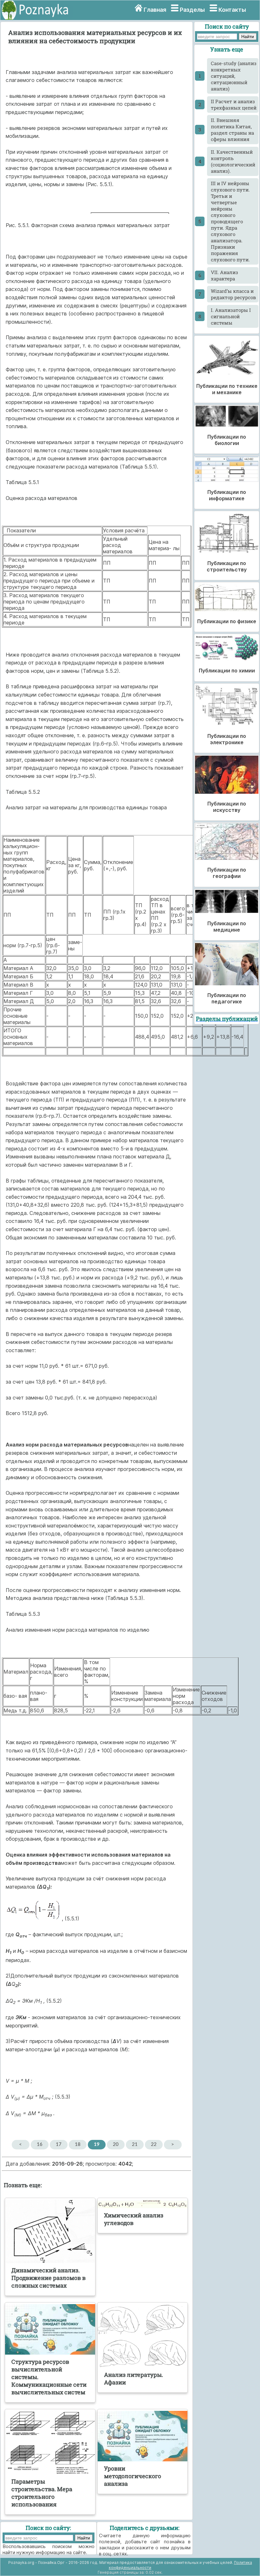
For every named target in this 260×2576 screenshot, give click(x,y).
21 (135, 2144)
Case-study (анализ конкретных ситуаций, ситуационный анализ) (234, 76)
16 (40, 2144)
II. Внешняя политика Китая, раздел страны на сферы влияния (232, 130)
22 (154, 2144)
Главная (155, 10)
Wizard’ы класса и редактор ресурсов (233, 294)
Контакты (232, 10)
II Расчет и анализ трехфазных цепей (234, 105)
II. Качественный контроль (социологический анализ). (233, 161)
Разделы (192, 10)
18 (78, 2144)
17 (59, 2144)
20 (116, 2144)
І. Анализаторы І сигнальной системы (231, 316)
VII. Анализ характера (224, 275)
